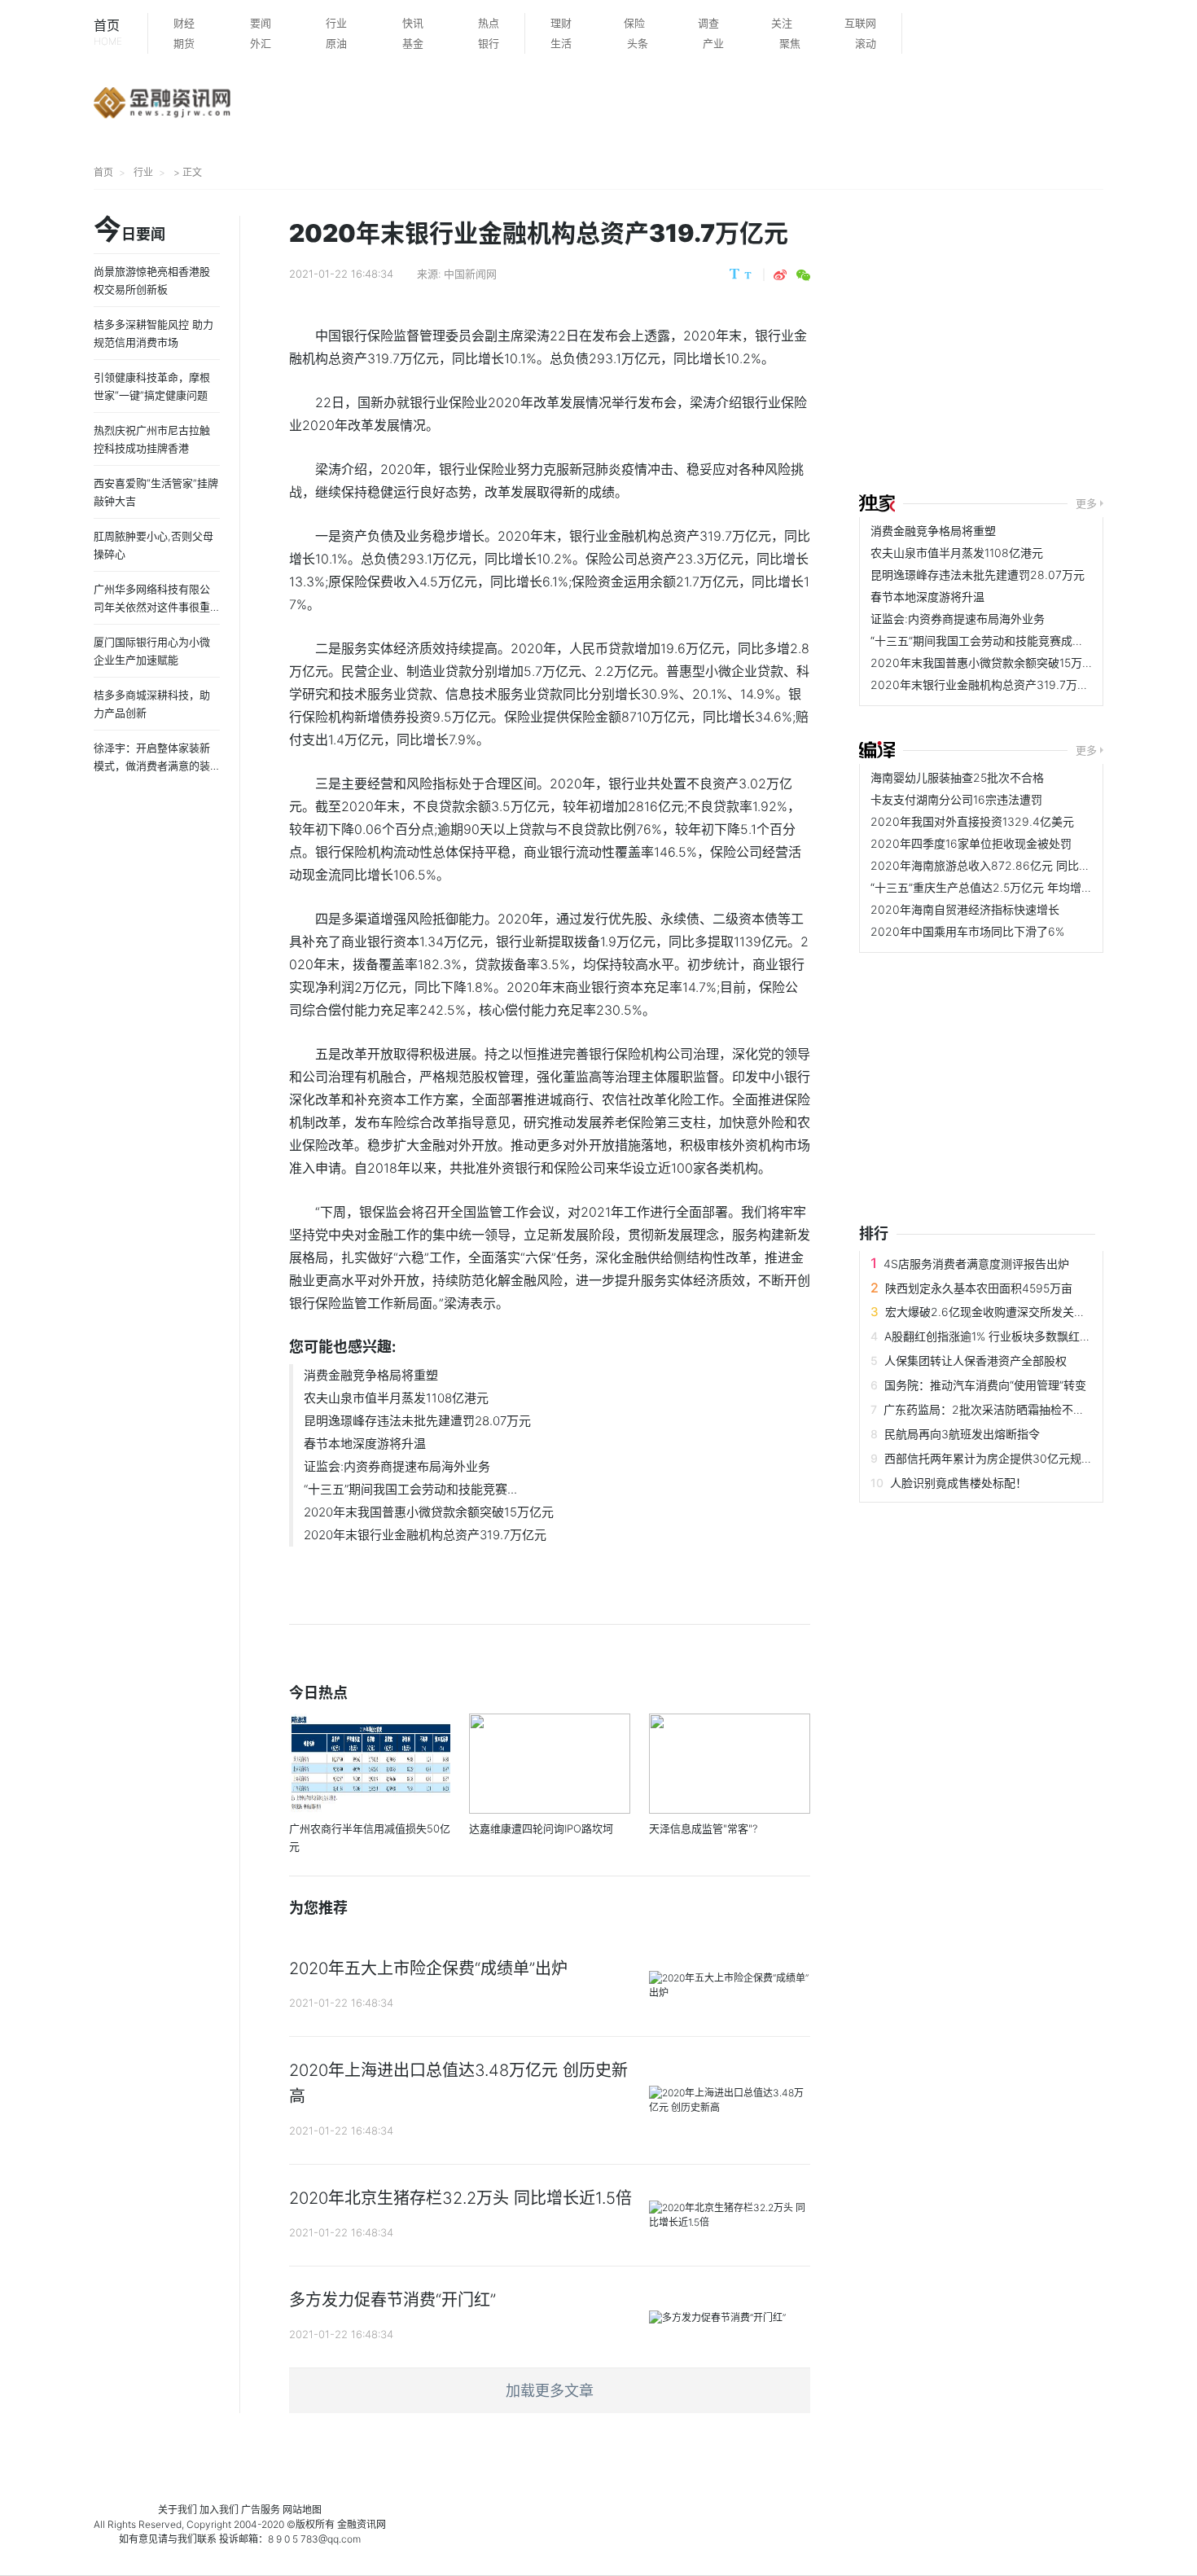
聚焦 (790, 43)
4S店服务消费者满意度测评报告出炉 (976, 1264)
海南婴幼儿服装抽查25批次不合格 (957, 777)
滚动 (866, 43)
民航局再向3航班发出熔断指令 (962, 1434)
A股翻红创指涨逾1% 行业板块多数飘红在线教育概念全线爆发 (1039, 1336)
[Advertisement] (1028, 344)
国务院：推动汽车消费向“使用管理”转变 (985, 1385)
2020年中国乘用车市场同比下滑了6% (967, 931)
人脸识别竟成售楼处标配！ (958, 1483)
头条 (638, 43)
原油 (336, 43)
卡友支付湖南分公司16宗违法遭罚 (956, 799)
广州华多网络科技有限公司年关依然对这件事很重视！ (152, 607)
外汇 (261, 43)
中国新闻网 (470, 274)
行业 (336, 23)
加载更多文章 (550, 2391)
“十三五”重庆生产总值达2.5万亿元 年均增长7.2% (994, 887)
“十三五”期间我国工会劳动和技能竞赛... (410, 1489)
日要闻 (129, 230)
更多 (1086, 503)
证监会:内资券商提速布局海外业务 (397, 1466)
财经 (184, 23)
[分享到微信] (803, 275)
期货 (184, 43)
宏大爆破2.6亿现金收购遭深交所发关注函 (991, 1312)
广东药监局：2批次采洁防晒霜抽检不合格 (990, 1409)
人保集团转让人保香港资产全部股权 (976, 1360)
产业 (713, 43)
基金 (413, 43)
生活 (561, 43)
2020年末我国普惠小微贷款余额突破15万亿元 (429, 1512)
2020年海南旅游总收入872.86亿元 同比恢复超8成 (1001, 865)
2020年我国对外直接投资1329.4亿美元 (972, 821)
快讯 (413, 23)
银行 (489, 43)
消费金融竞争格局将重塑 (371, 1375)
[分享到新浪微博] (780, 275)
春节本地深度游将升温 (365, 1444)
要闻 (261, 23)
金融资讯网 (362, 2524)
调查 (708, 23)
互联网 (860, 23)
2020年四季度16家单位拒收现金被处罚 (971, 843)
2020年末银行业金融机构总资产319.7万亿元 (425, 1535)
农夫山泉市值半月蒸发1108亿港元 (396, 1398)
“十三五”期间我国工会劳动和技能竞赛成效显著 (989, 641)
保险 (634, 23)
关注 (782, 23)
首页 (108, 32)
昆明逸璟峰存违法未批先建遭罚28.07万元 (417, 1421)
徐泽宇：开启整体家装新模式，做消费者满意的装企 (152, 766)
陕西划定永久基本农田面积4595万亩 (979, 1288)
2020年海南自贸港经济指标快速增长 (965, 909)
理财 (561, 23)
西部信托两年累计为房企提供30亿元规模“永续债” (1010, 1458)
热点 (489, 23)
